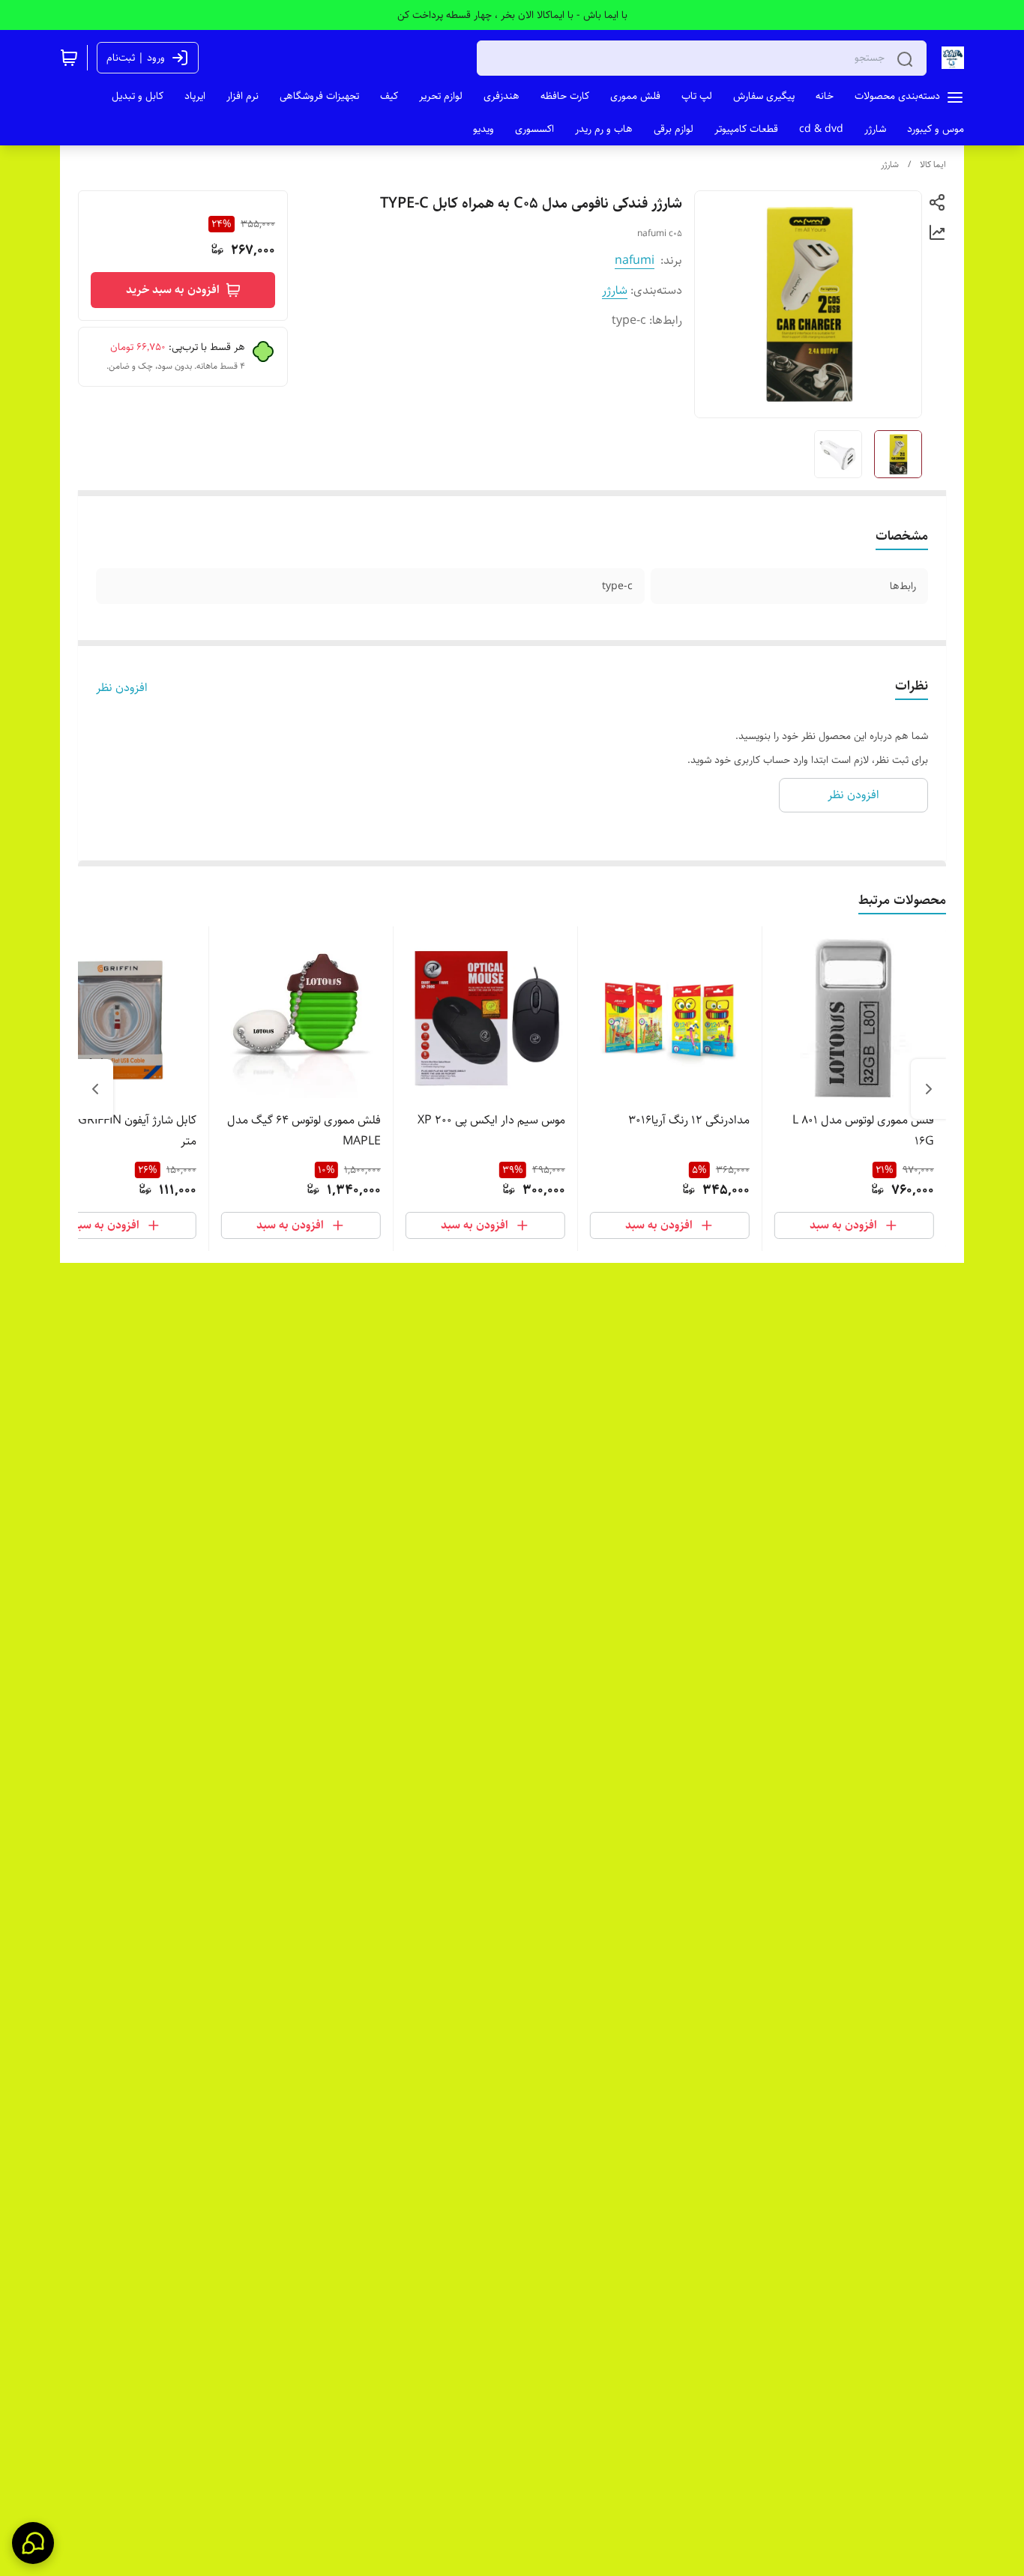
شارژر (890, 165)
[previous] (929, 1089)
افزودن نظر (122, 688)
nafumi (635, 260)
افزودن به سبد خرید (173, 290)
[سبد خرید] (69, 58)
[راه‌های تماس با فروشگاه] (33, 2543)
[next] (95, 1089)
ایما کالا (933, 165)
